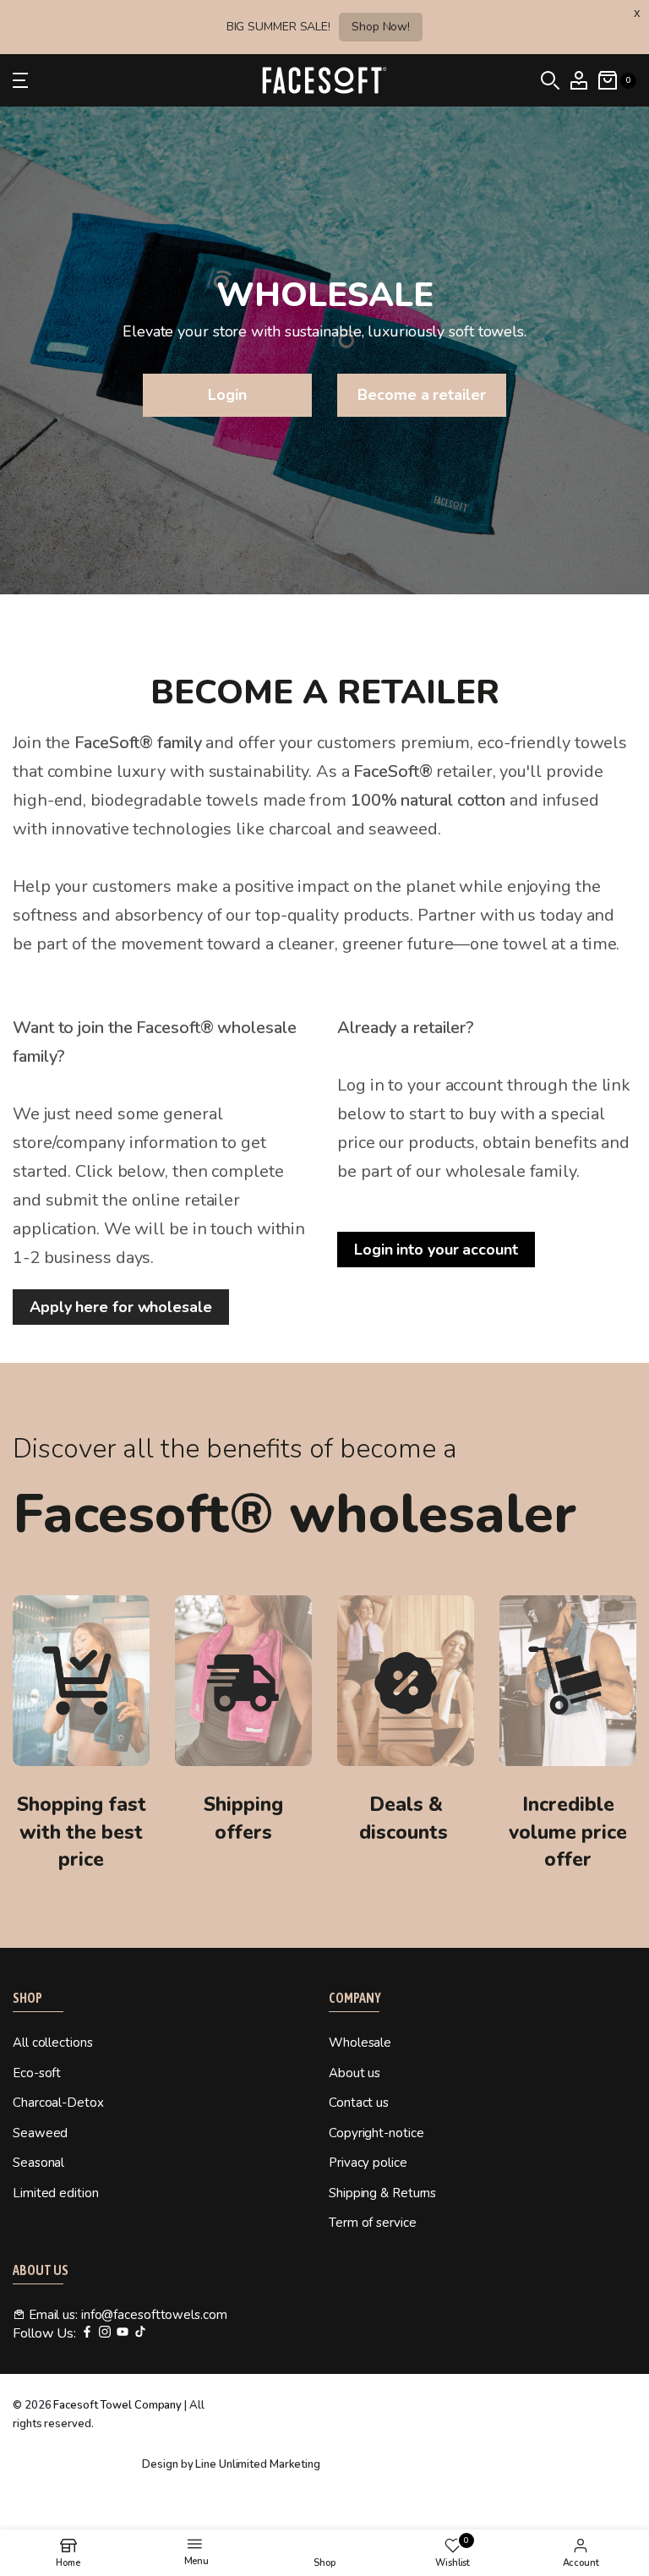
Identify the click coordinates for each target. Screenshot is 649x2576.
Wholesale (360, 2043)
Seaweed (40, 2133)
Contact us (359, 2103)
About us (354, 2073)
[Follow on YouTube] (123, 2333)
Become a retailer (421, 395)
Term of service (373, 2223)
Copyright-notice (376, 2133)
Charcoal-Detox (58, 2103)
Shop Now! (381, 27)
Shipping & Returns (382, 2193)
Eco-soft (37, 2073)
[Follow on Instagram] (105, 2333)
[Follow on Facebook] (87, 2333)
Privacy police (368, 2163)
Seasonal (38, 2163)
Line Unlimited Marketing (258, 2464)
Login (227, 395)
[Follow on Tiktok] (140, 2333)
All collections (53, 2043)
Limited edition (56, 2193)
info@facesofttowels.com (154, 2315)
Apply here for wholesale (121, 1307)
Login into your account (436, 1250)
